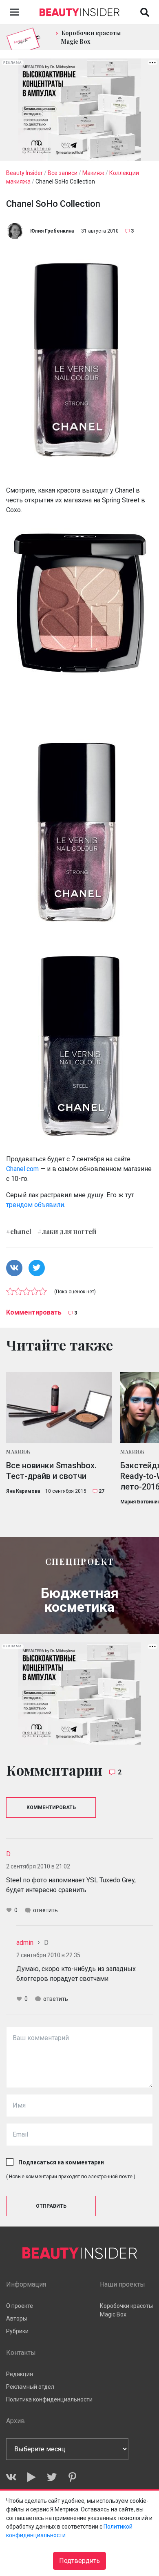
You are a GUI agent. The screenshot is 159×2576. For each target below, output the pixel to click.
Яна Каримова (23, 1491)
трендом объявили (35, 1205)
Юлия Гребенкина (52, 231)
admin (25, 1943)
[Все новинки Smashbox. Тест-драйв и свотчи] (59, 1408)
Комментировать (34, 1312)
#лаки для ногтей (67, 1231)
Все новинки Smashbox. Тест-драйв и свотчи (51, 1471)
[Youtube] (32, 2477)
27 (102, 1491)
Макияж (18, 1452)
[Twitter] (52, 2477)
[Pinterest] (72, 2477)
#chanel (19, 1231)
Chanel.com (22, 1169)
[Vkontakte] (11, 2477)
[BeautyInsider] (79, 10)
